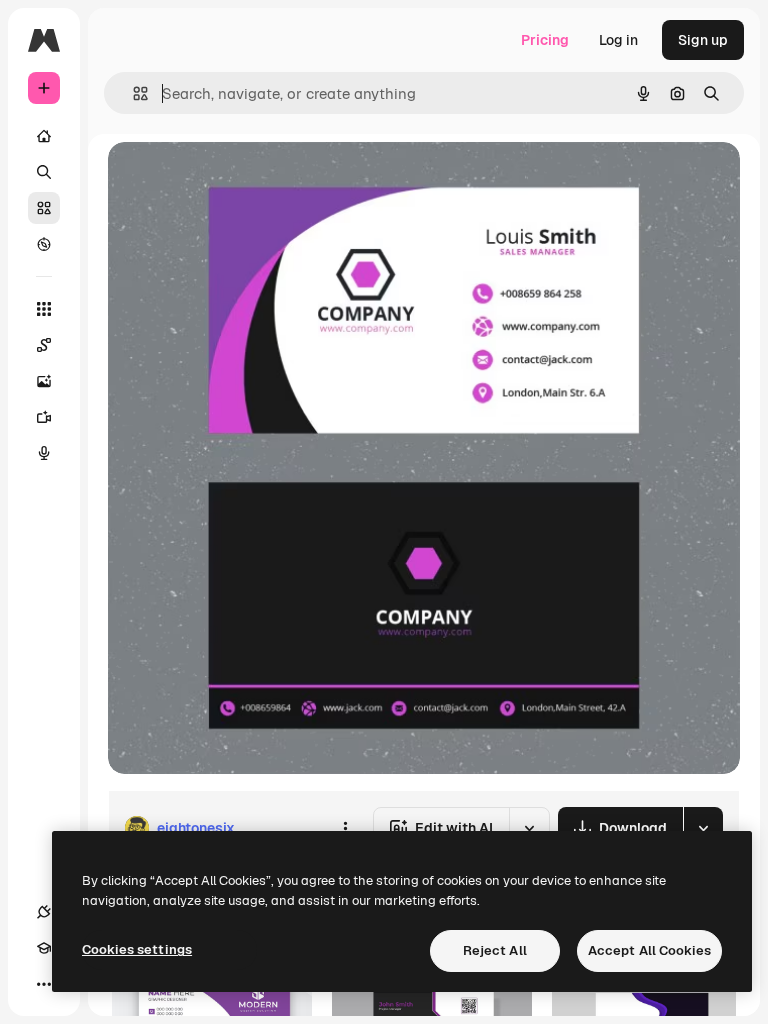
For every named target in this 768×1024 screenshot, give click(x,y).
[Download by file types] (703, 828)
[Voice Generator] (44, 453)
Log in (618, 40)
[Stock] (44, 208)
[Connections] (44, 912)
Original (236, 179)
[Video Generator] (44, 417)
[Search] (44, 172)
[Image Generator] (44, 381)
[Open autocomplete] (132, 93)
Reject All (495, 950)
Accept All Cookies (649, 950)
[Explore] (44, 244)
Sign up (703, 40)
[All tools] (44, 309)
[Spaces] (44, 345)
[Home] (44, 136)
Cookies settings (137, 949)
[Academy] (44, 948)
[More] (44, 984)
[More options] (345, 828)
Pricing (545, 40)
